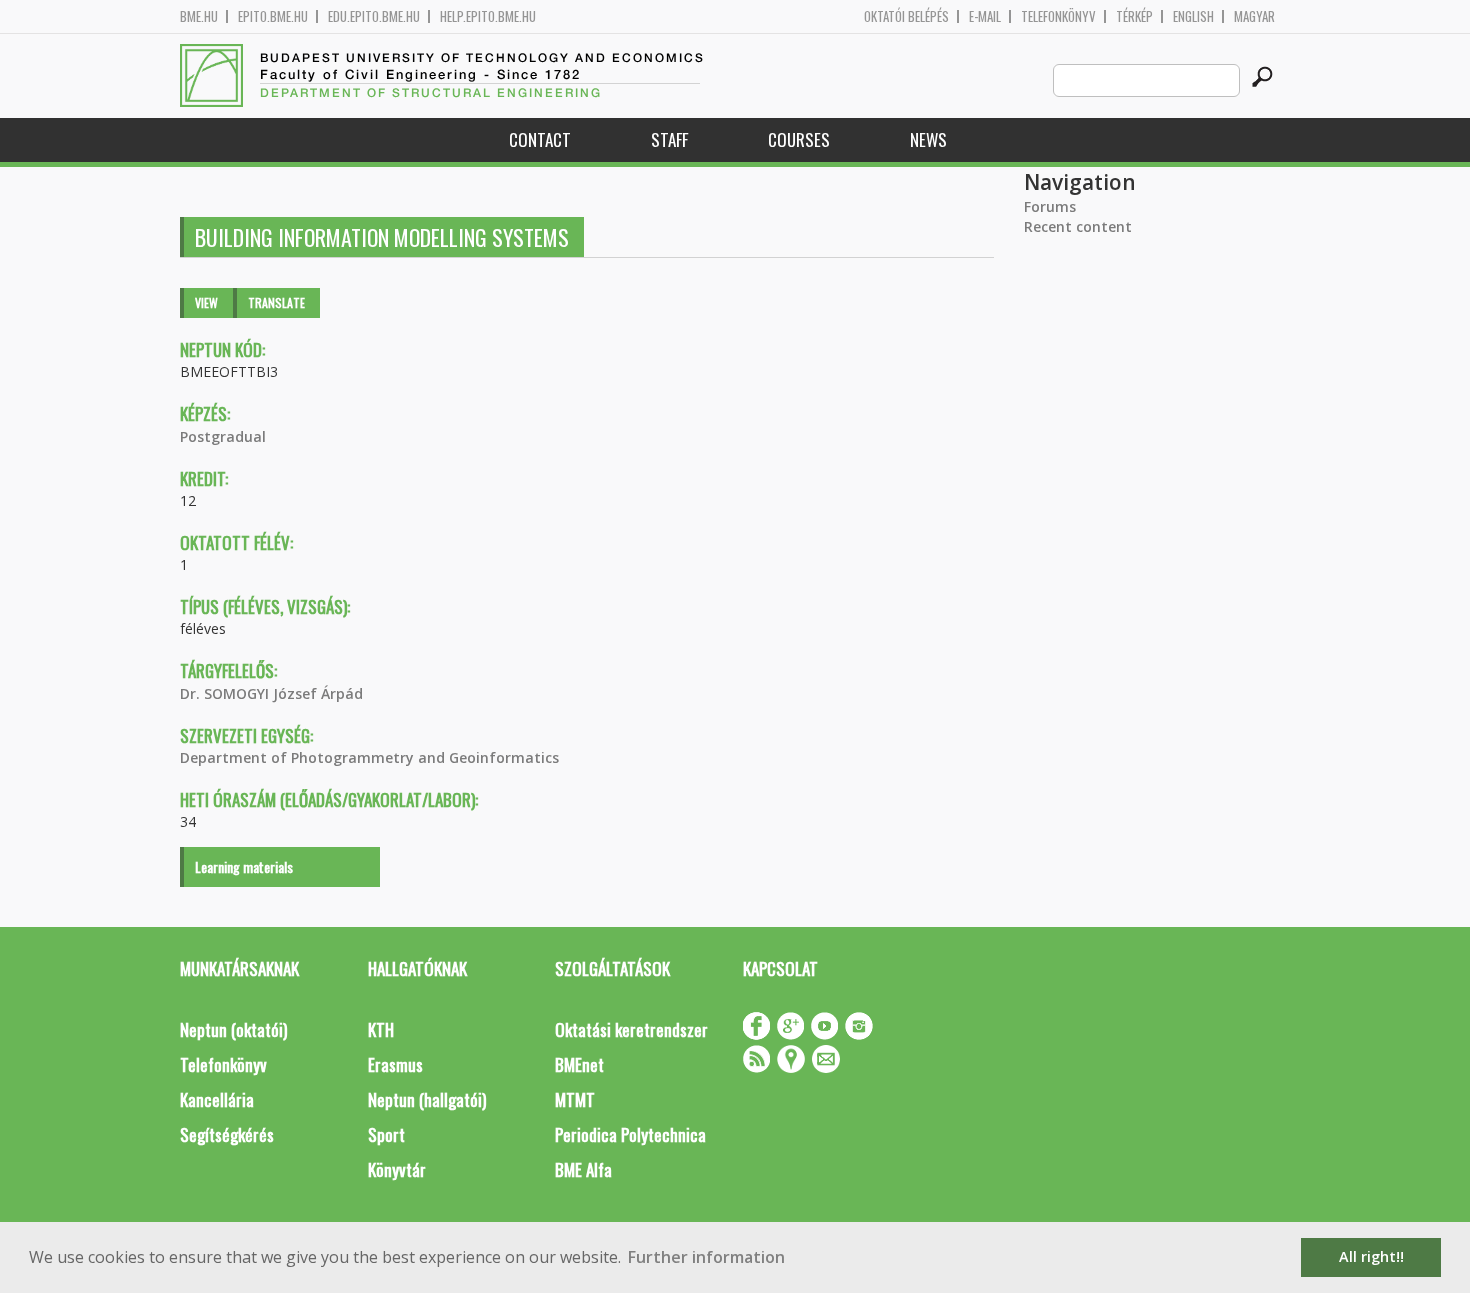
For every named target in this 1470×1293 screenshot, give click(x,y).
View (206, 302)
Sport (386, 1134)
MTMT (575, 1099)
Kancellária (217, 1099)
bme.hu (199, 16)
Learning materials (244, 866)
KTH (381, 1029)
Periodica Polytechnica (630, 1134)
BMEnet (579, 1064)
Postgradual (223, 436)
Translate (276, 302)
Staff (669, 139)
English (1193, 16)
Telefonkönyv (1058, 16)
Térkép (1134, 16)
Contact (540, 139)
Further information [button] (706, 1257)
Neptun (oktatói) (233, 1029)
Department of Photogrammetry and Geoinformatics (369, 757)
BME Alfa (583, 1169)
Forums (1050, 206)
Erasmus (395, 1064)
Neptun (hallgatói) (427, 1099)
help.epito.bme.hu (488, 16)
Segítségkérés (227, 1134)
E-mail (985, 16)
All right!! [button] (1371, 1256)
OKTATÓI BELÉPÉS (906, 16)
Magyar (1254, 16)
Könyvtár (397, 1169)
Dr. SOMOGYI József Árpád (271, 693)
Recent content (1078, 226)
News (928, 139)
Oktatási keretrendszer (631, 1029)
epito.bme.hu (273, 16)
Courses (799, 139)
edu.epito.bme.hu (374, 16)
